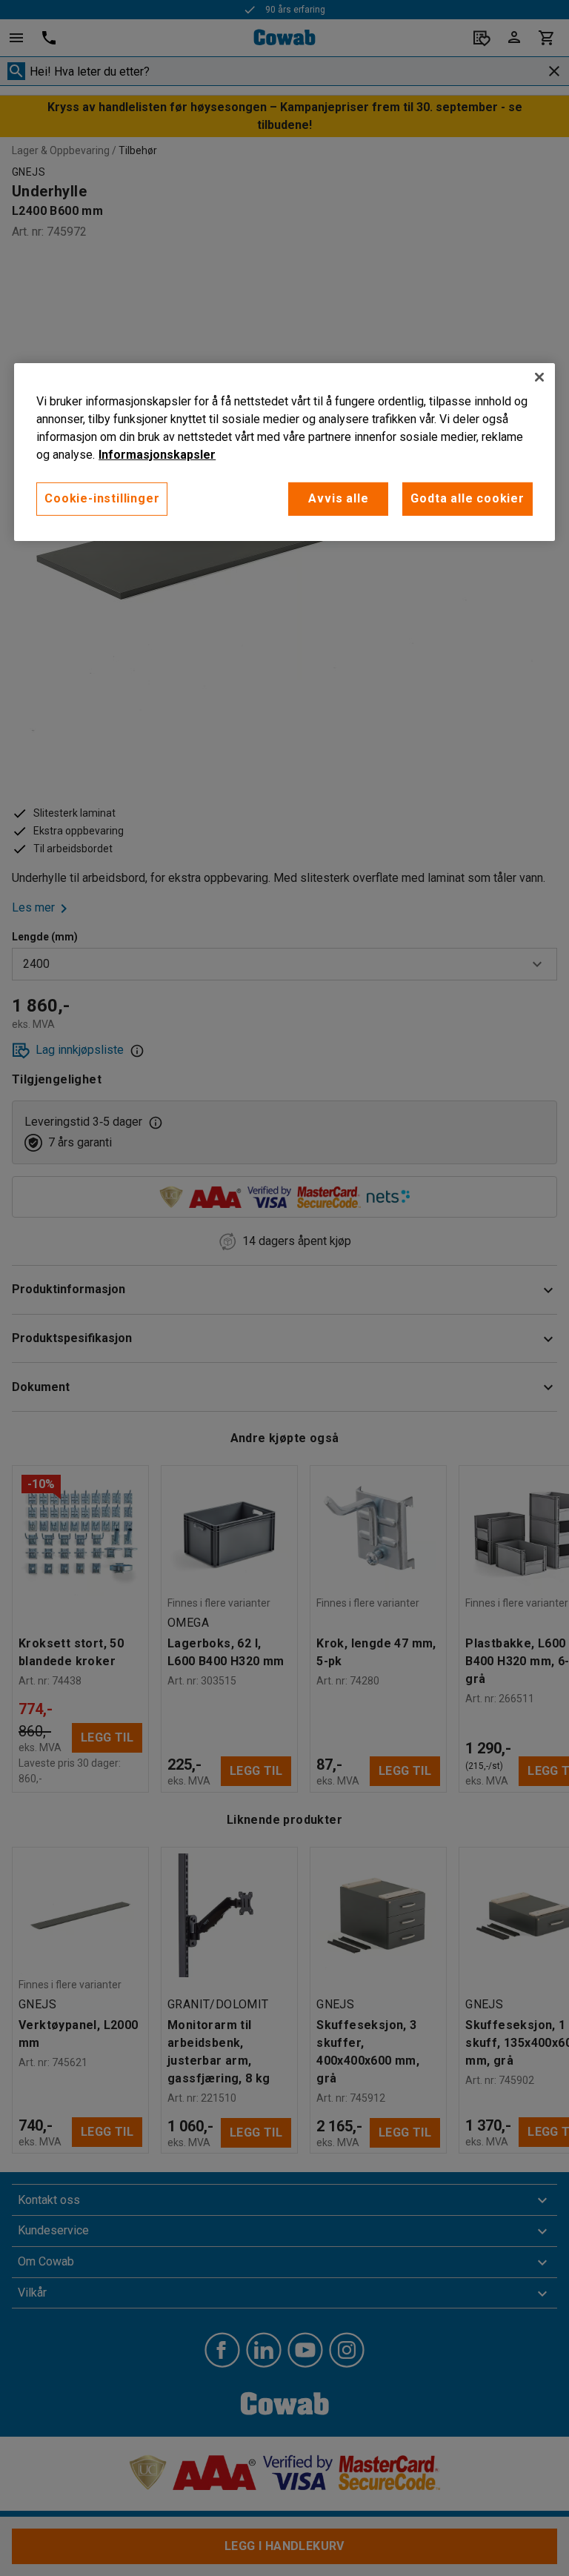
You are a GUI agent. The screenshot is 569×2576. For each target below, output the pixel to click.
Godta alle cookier (467, 498)
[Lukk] (539, 377)
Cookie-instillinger (102, 498)
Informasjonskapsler (157, 455)
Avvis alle (338, 498)
